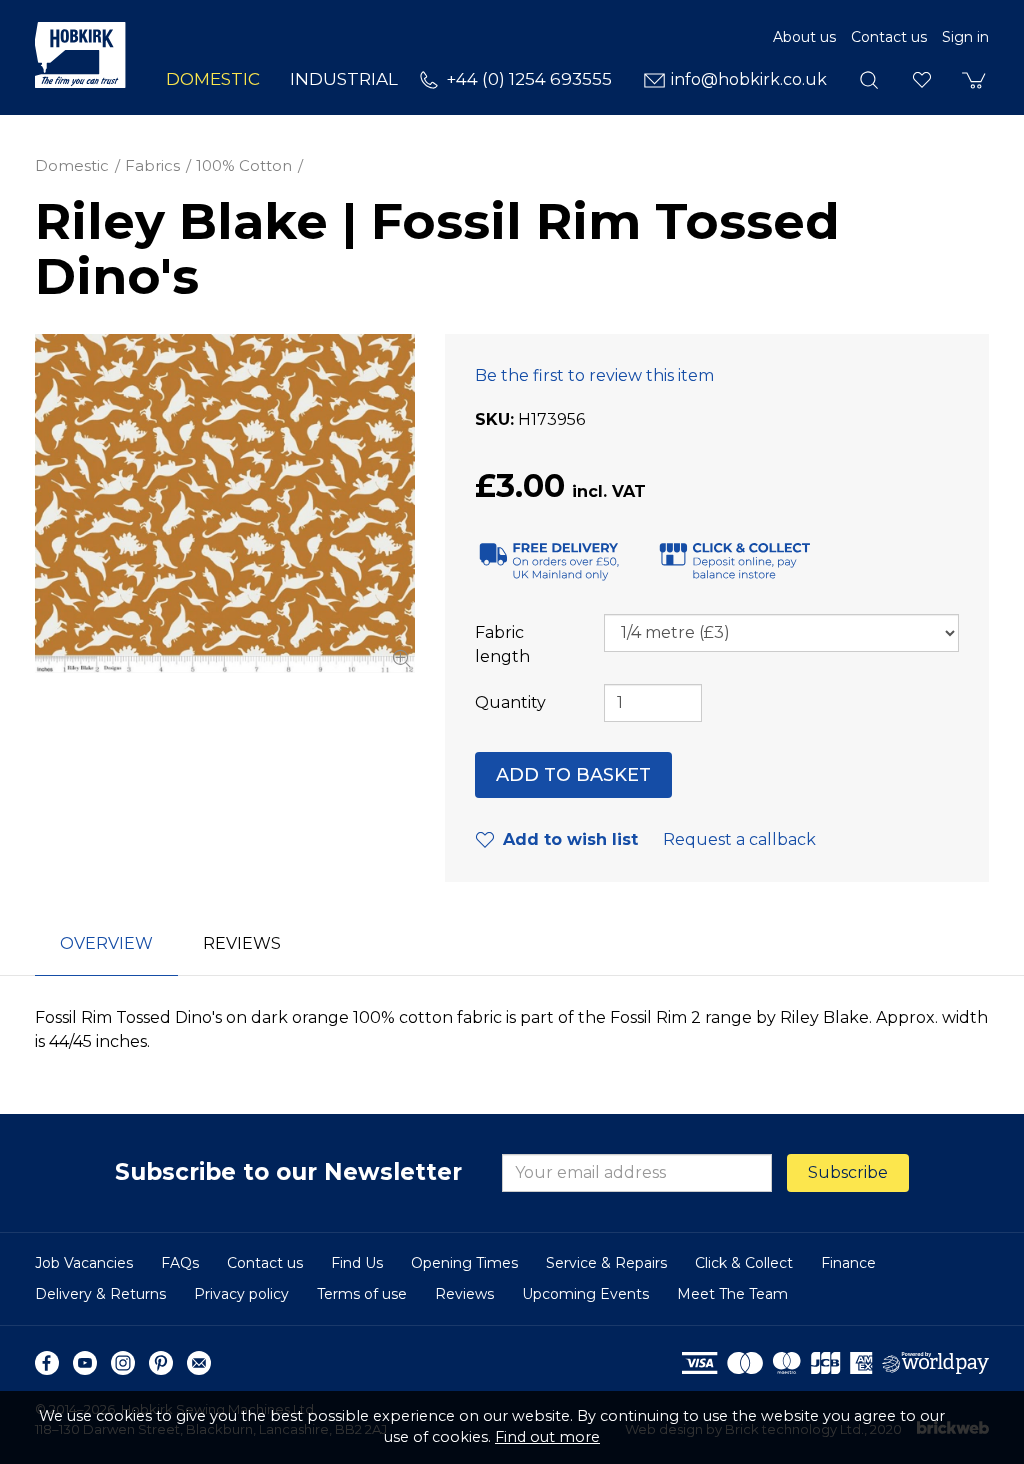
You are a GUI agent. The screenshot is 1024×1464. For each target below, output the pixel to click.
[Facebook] (47, 1363)
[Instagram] (123, 1363)
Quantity (510, 702)
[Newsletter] (199, 1363)
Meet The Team (732, 1294)
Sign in (965, 37)
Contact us (889, 37)
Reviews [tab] (242, 943)
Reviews (464, 1294)
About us (804, 37)
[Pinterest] (161, 1363)
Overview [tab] (106, 943)
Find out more (547, 1437)
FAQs (180, 1263)
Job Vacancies (84, 1263)
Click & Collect (744, 1263)
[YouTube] (85, 1363)
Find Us (357, 1263)
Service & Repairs (606, 1263)
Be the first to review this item (594, 375)
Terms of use (362, 1294)
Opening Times (464, 1263)
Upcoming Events (585, 1294)
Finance (848, 1263)
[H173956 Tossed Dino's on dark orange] (225, 504)
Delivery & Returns (100, 1294)
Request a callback (739, 839)
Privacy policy (241, 1294)
